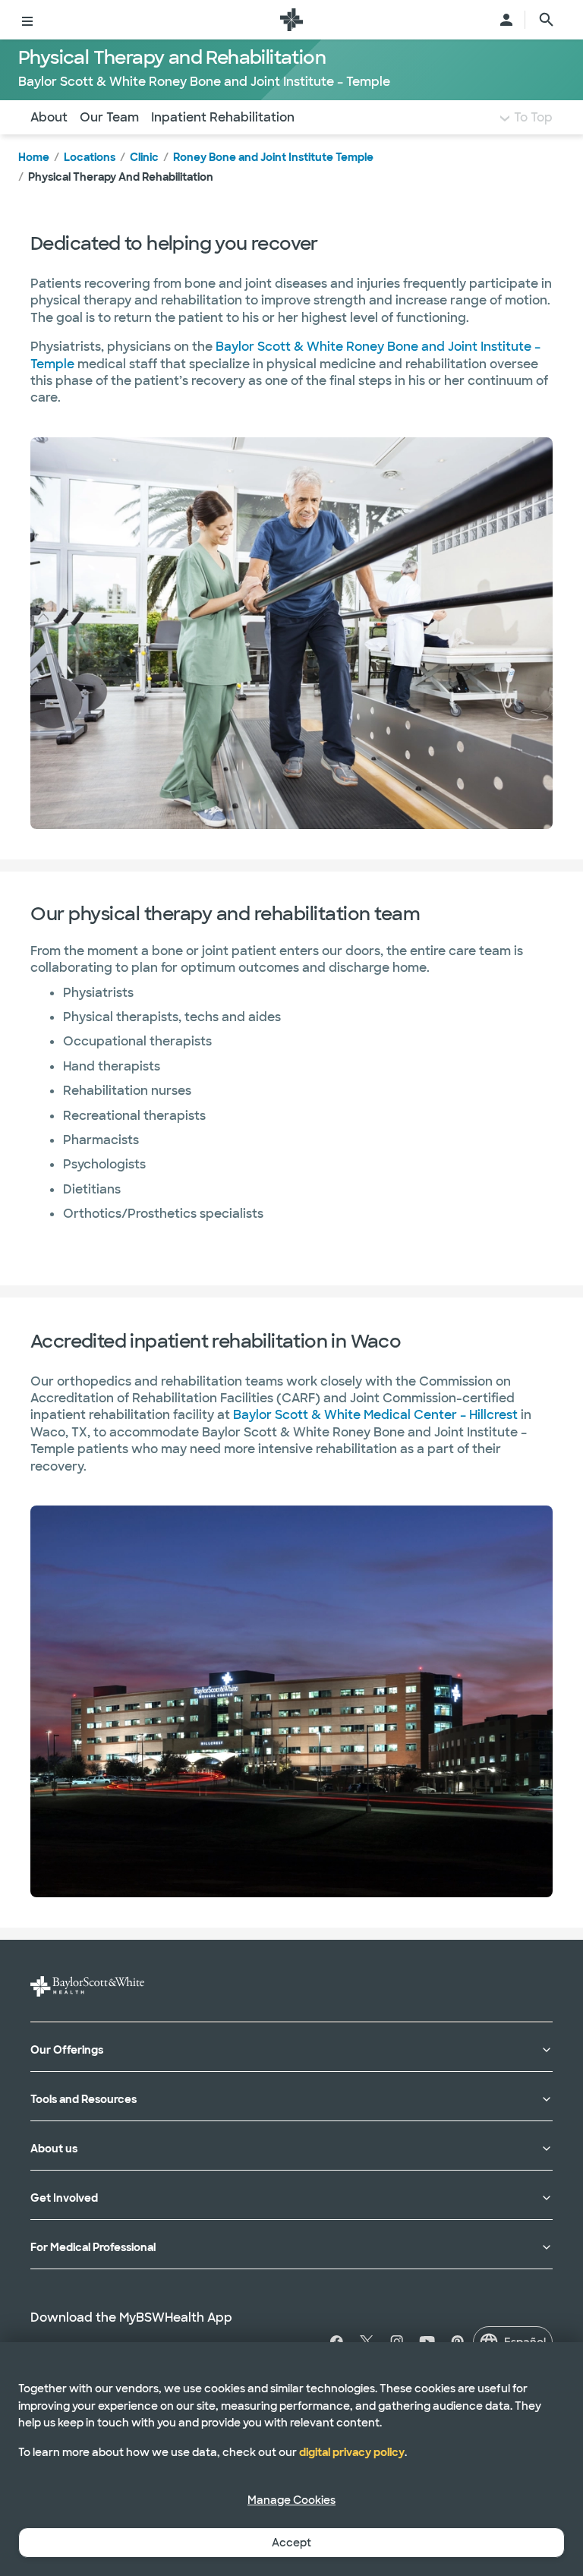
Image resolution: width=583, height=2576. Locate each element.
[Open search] (547, 20)
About (49, 117)
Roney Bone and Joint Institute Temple (273, 157)
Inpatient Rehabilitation (223, 117)
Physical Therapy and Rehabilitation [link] (121, 177)
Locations (90, 157)
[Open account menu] (506, 20)
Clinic (144, 157)
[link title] (291, 20)
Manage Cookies (291, 2500)
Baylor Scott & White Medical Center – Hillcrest (375, 1415)
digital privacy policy (352, 2452)
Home (34, 157)
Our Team (109, 117)
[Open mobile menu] (27, 20)
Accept (291, 2543)
